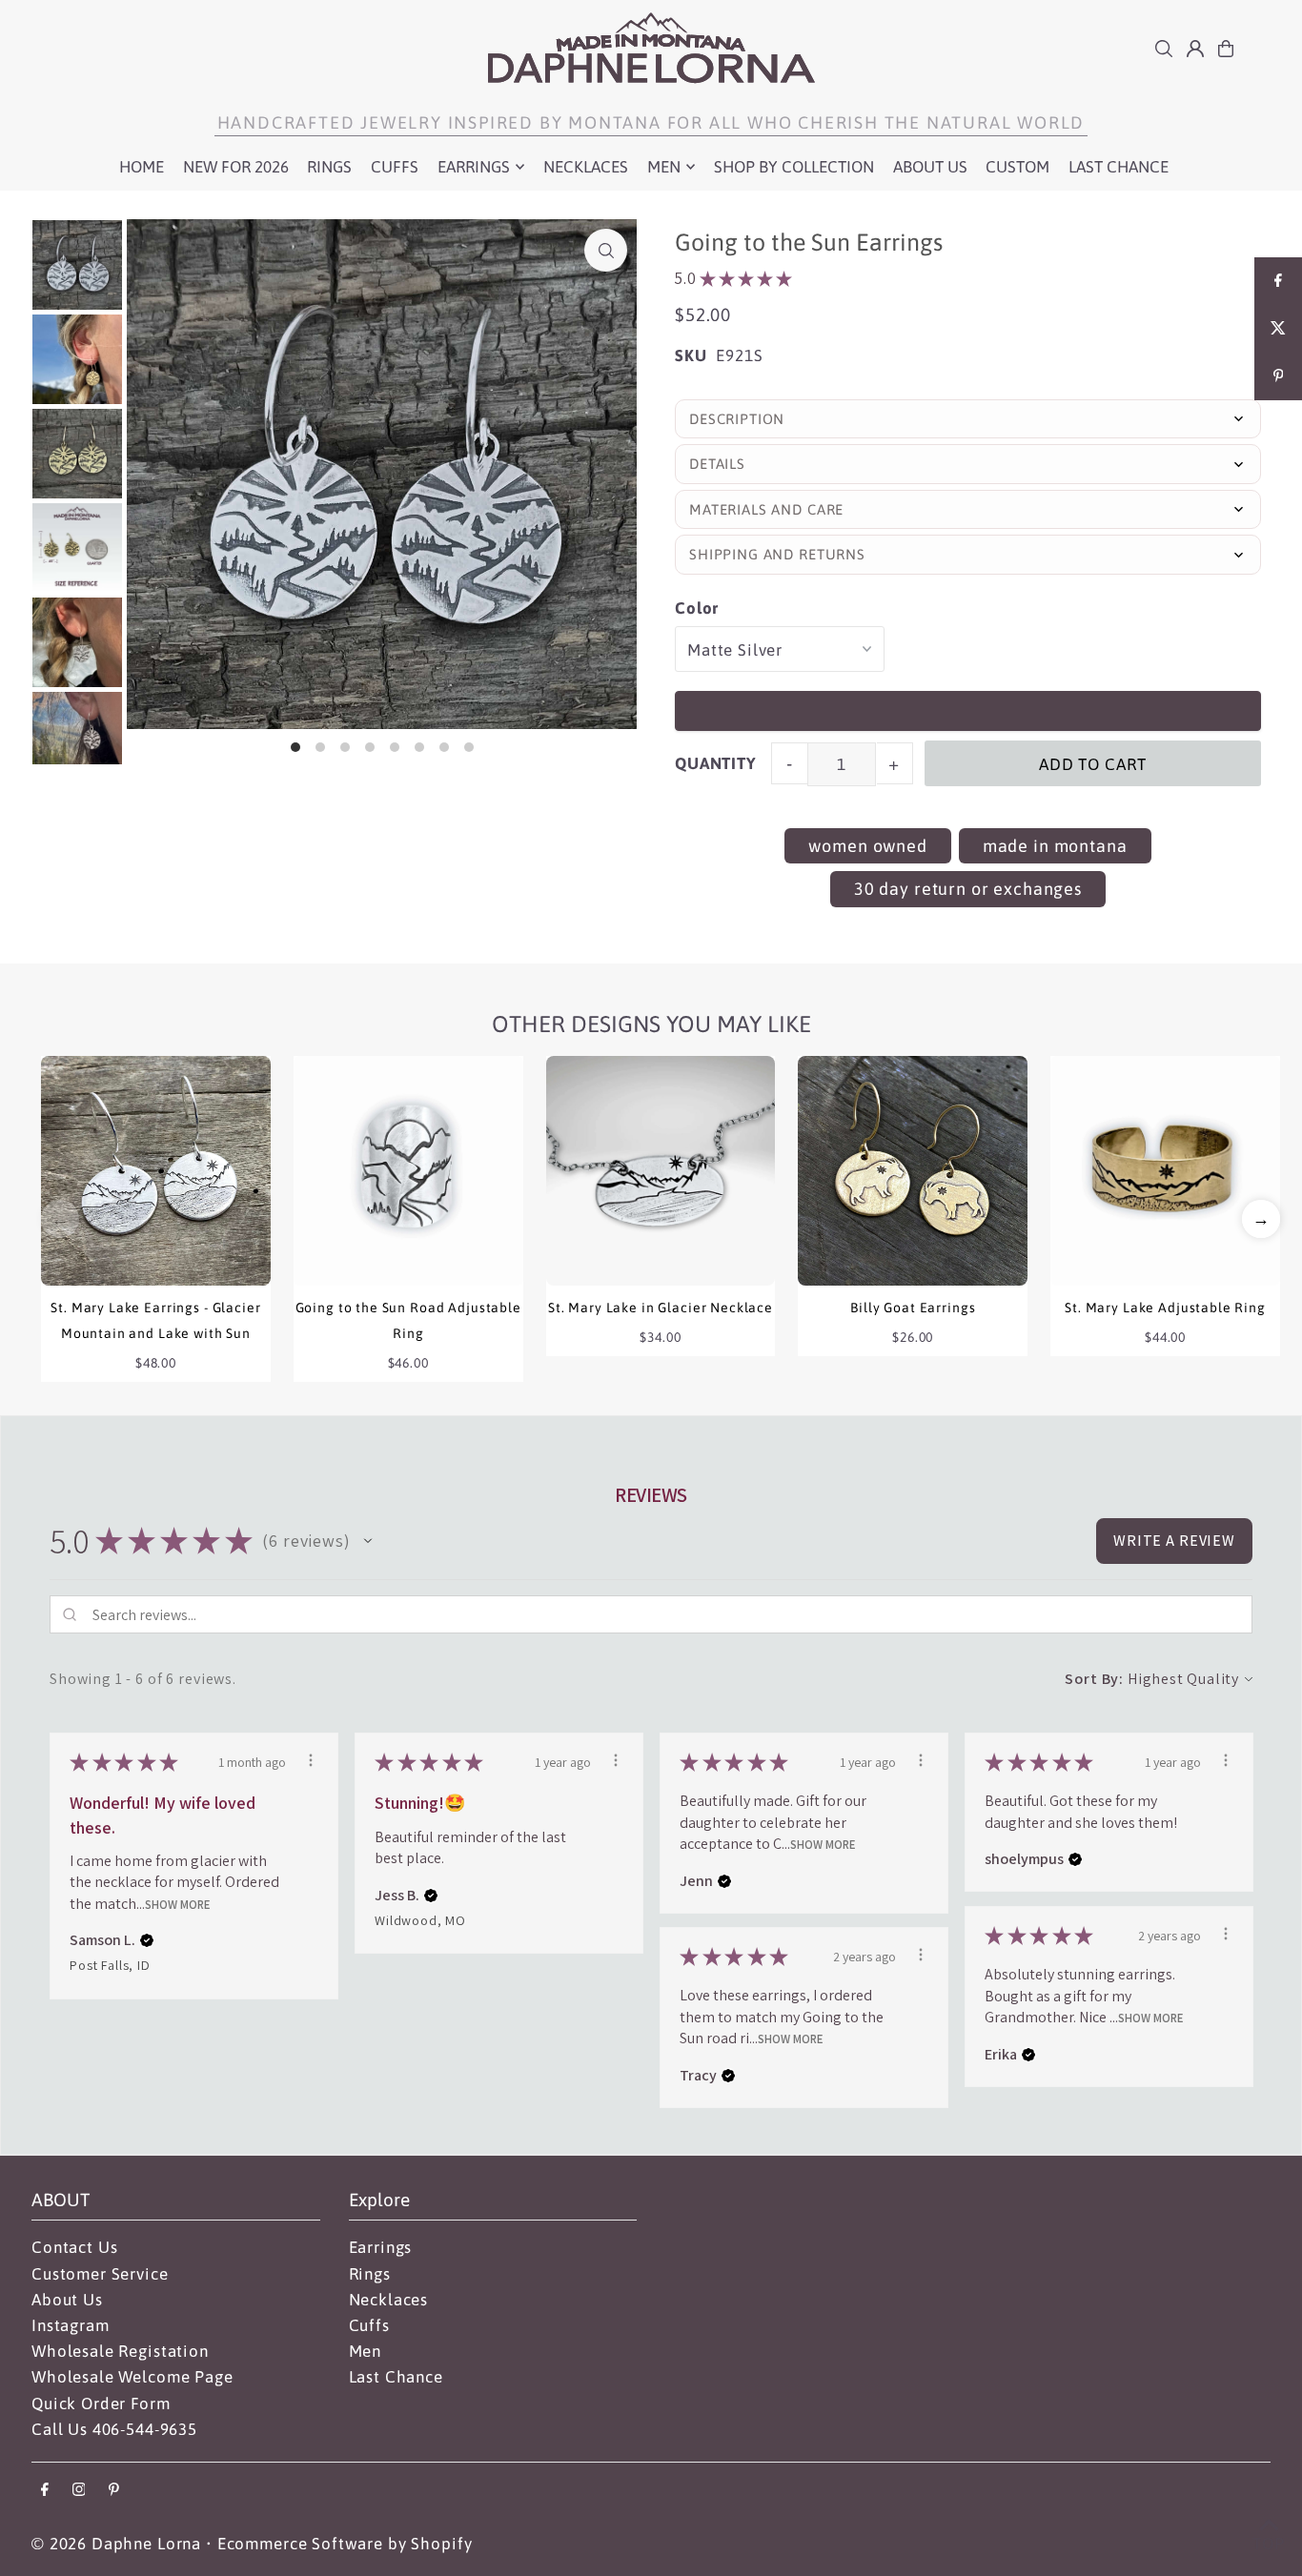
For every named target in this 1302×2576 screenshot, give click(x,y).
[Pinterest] (114, 2491)
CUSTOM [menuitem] (1017, 167)
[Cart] (1226, 49)
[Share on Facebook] (1278, 281)
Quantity (716, 763)
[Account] (1195, 49)
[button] (1261, 1219)
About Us (67, 2300)
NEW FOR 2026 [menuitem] (236, 167)
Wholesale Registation (120, 2351)
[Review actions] (311, 1760)
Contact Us (75, 2247)
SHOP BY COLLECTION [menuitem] (794, 167)
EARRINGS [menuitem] (474, 167)
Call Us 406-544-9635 (114, 2429)
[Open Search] (1164, 49)
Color (697, 608)
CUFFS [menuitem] (395, 167)
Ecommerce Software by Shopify (345, 2544)
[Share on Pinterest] (1278, 376)
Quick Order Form (101, 2404)
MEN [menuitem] (664, 167)
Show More (178, 1904)
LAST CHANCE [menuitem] (1119, 167)
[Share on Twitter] (1278, 329)
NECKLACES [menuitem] (586, 167)
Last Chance (396, 2377)
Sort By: (1094, 1679)
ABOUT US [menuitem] (930, 167)
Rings (370, 2274)
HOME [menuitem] (142, 167)
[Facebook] (45, 2491)
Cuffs (369, 2325)
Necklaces (389, 2300)
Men (366, 2351)
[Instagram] (79, 2491)
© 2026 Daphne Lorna (116, 2544)
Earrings (381, 2247)
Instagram (71, 2325)
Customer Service (100, 2274)
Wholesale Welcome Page (132, 2377)
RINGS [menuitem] (329, 167)
